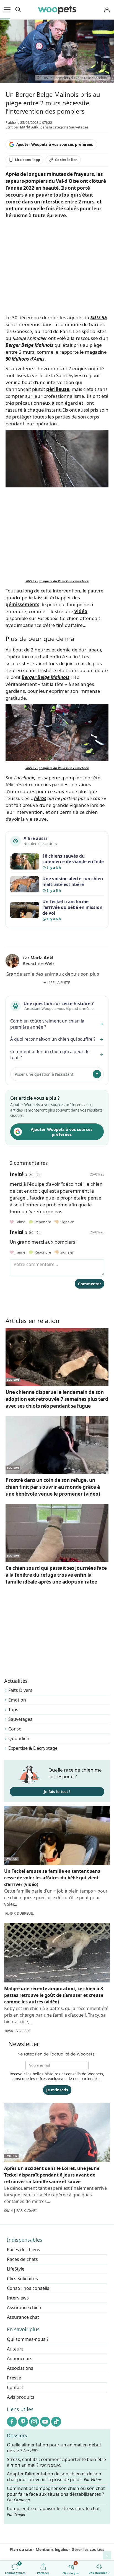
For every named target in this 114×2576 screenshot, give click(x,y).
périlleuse (58, 389)
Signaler (66, 1222)
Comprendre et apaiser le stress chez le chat (53, 2511)
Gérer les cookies (88, 2549)
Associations (20, 2368)
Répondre (42, 1222)
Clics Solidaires (22, 2279)
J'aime (20, 1222)
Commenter (90, 1284)
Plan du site (21, 2549)
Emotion (17, 1700)
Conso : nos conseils (28, 2288)
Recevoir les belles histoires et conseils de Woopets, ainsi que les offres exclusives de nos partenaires (57, 2076)
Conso (15, 1729)
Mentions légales (52, 2549)
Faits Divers (20, 1690)
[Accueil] (57, 10)
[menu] (8, 10)
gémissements (22, 604)
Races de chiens (24, 2250)
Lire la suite (59, 983)
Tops (13, 1710)
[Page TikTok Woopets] (56, 2422)
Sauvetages (20, 1719)
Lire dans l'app (28, 160)
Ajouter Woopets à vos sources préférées (55, 144)
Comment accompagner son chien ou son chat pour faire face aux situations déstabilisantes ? (56, 2494)
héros (40, 798)
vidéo (81, 611)
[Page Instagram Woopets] (34, 2422)
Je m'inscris (57, 2090)
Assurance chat (23, 2317)
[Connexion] (107, 10)
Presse (14, 2378)
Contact (15, 2387)
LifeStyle (16, 2269)
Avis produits (21, 2397)
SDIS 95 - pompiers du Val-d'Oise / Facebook (57, 581)
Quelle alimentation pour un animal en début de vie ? (54, 2448)
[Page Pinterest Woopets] (23, 2422)
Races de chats (22, 2259)
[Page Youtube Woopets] (45, 2422)
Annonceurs (20, 2358)
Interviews (18, 2298)
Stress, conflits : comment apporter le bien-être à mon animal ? (56, 2462)
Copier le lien (66, 160)
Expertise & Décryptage (33, 1748)
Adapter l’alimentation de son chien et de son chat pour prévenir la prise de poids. (54, 2477)
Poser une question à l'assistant (44, 1074)
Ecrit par (23, 127)
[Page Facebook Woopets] (12, 2422)
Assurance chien (24, 2307)
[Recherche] (18, 10)
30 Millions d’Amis (25, 359)
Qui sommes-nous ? (28, 2339)
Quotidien (19, 1738)
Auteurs (15, 2349)
